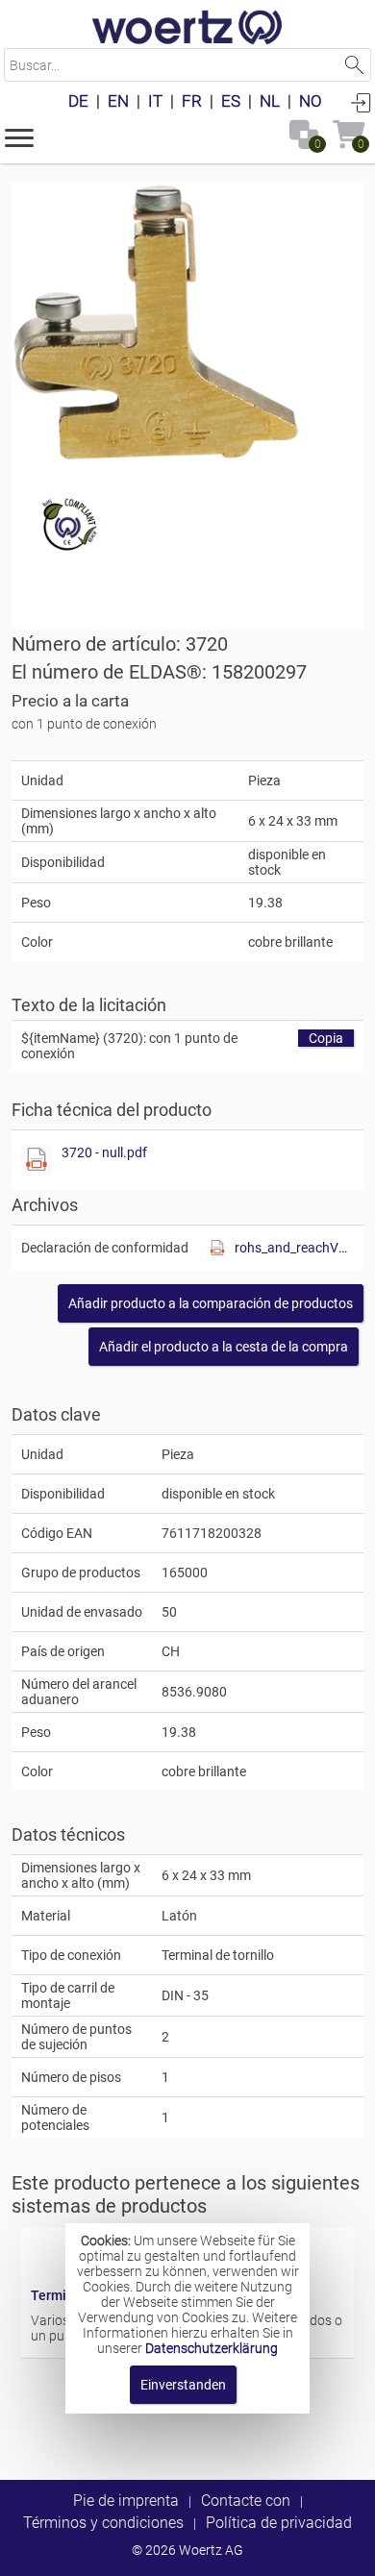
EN (118, 101)
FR (192, 101)
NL (270, 101)
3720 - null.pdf (104, 1152)
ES (231, 101)
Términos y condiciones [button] (103, 2523)
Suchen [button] (354, 65)
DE (78, 101)
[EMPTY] (156, 322)
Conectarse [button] (361, 102)
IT (155, 101)
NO (311, 101)
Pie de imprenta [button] (126, 2501)
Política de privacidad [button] (279, 2523)
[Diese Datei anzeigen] (37, 1160)
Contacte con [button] (246, 2501)
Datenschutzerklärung (212, 2348)
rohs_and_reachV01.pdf (294, 1248)
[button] (19, 136)
